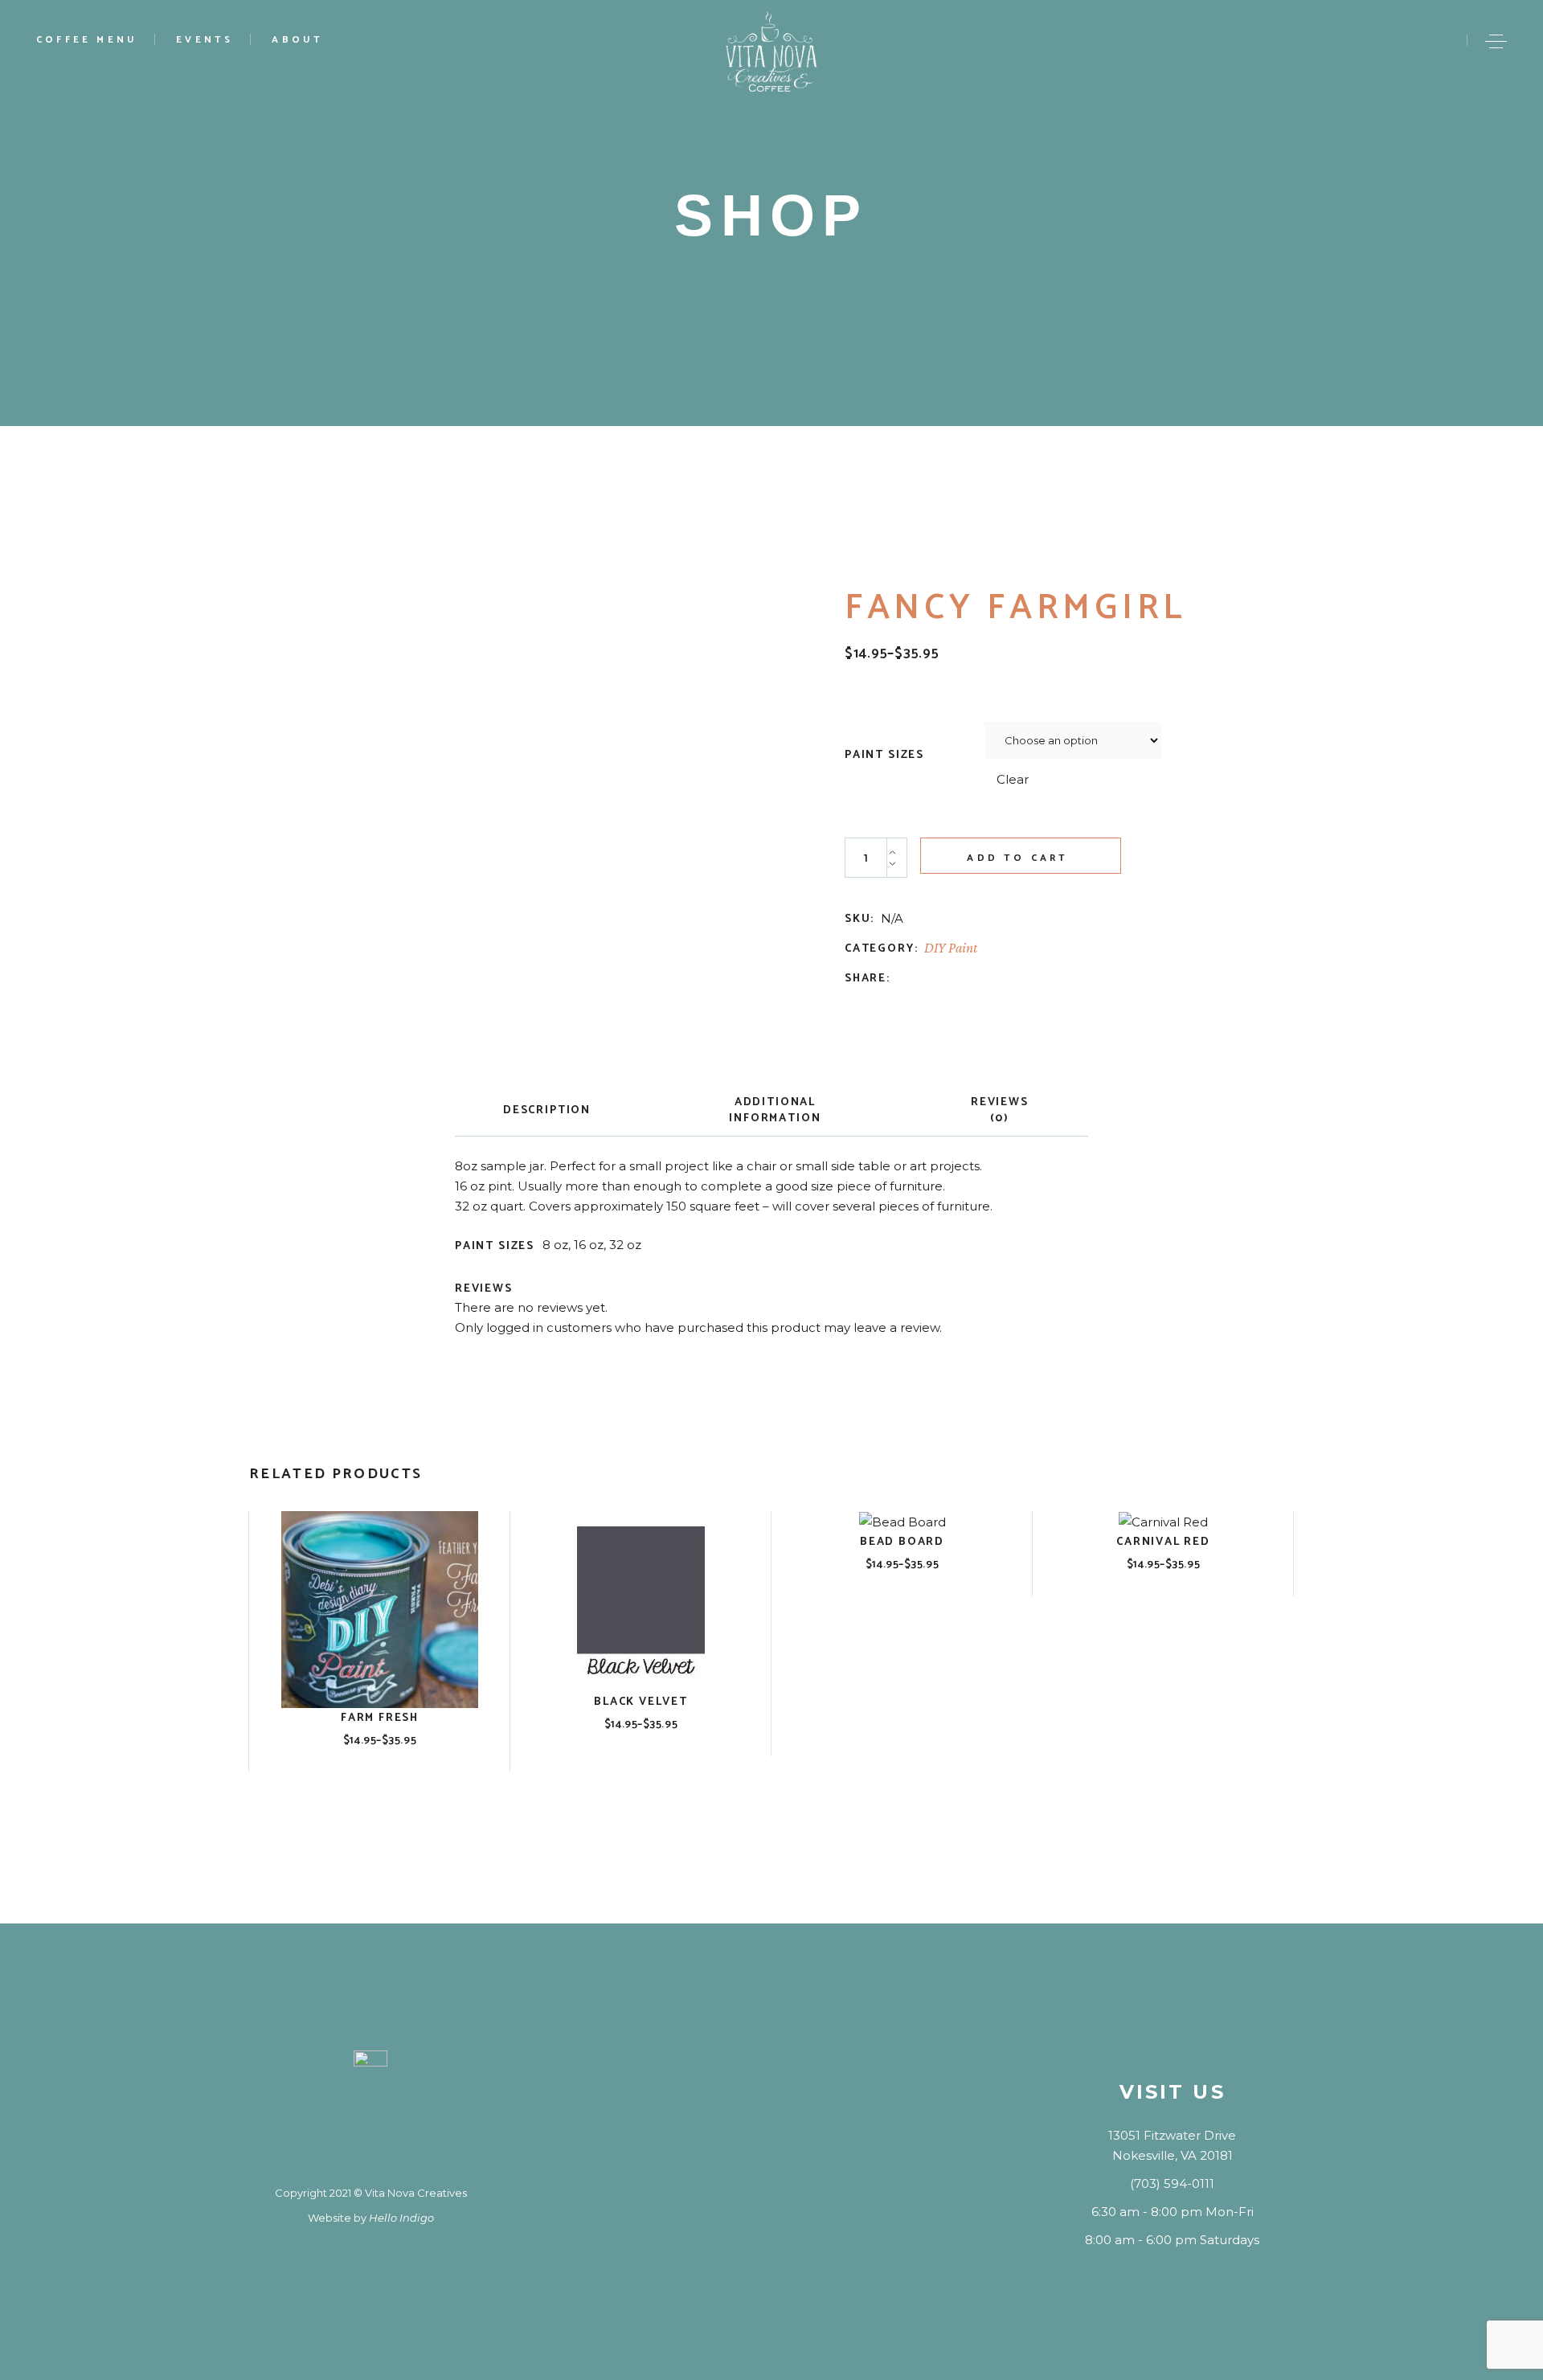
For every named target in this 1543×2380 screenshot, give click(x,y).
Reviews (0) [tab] (1000, 1110)
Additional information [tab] (775, 1110)
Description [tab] (547, 1110)
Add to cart (1017, 858)
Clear (1013, 779)
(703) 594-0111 (1172, 2183)
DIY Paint (951, 948)
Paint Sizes (884, 756)
